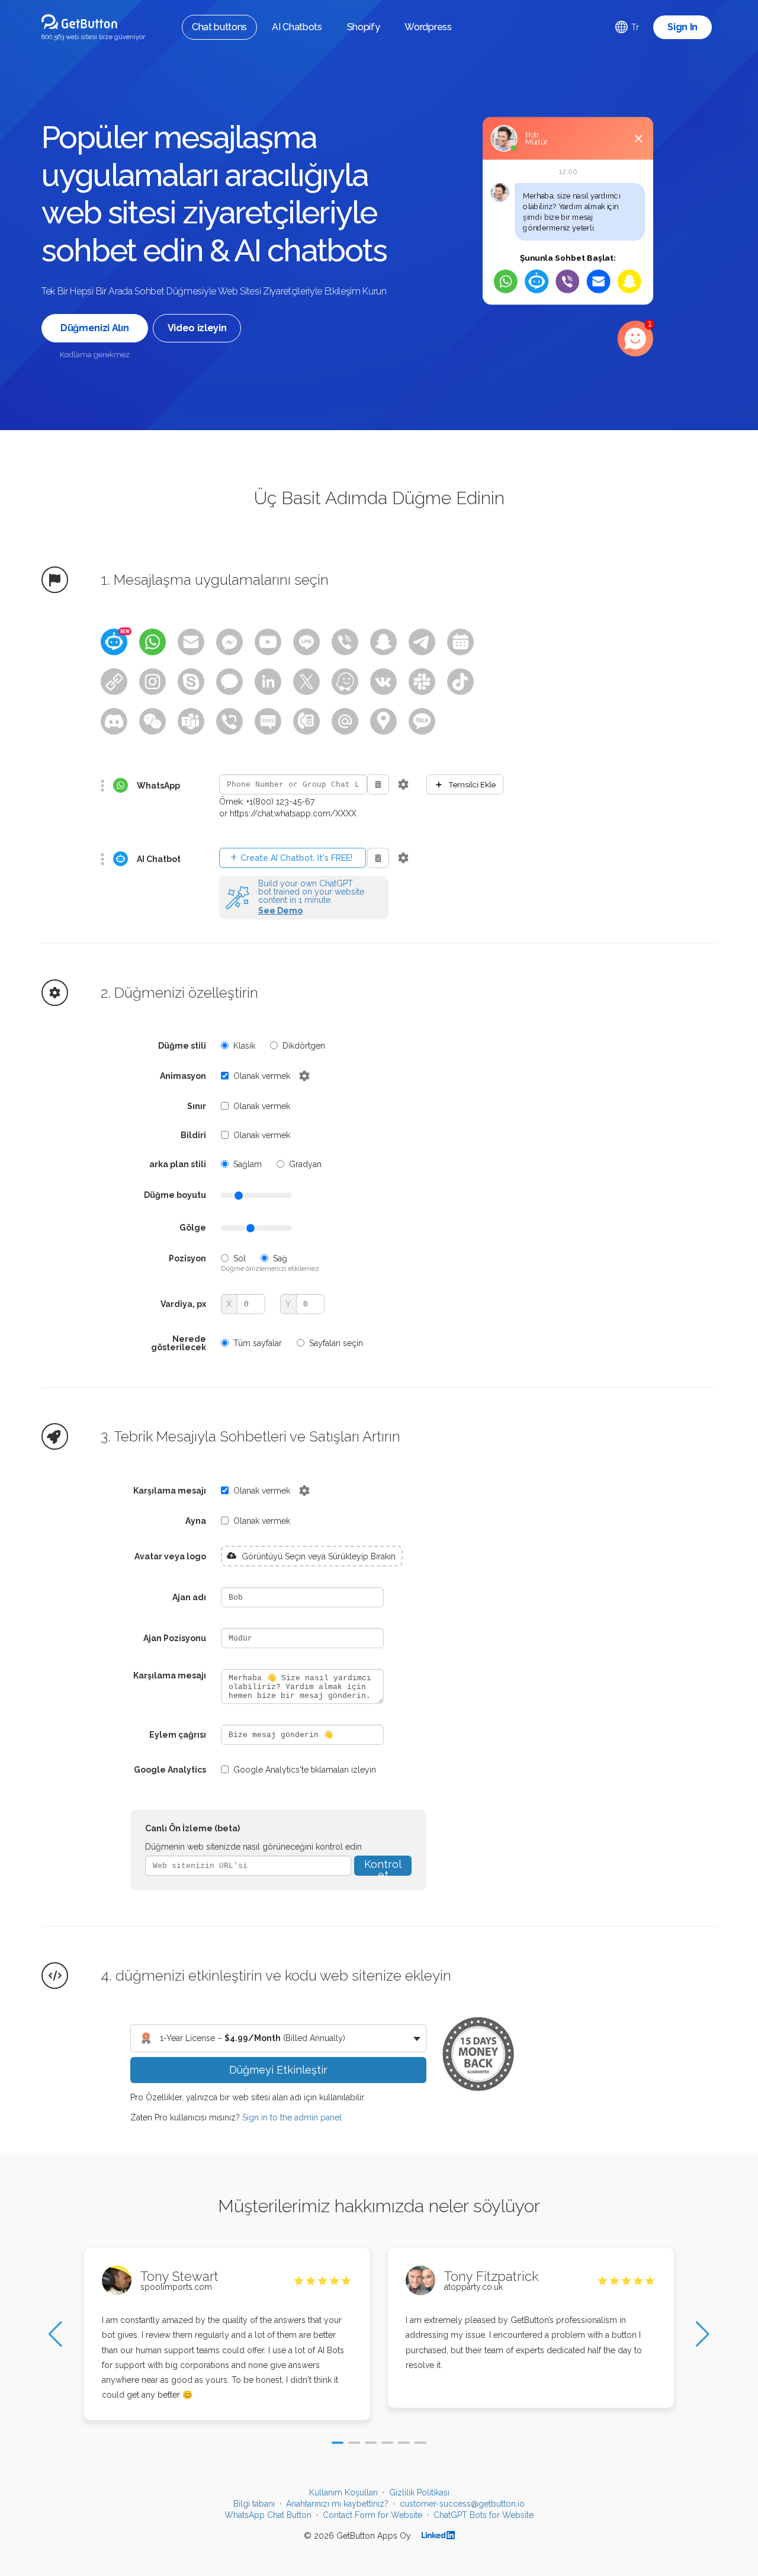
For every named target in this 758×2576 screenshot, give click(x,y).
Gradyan (305, 1164)
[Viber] (345, 642)
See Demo (280, 911)
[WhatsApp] (152, 642)
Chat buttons (219, 27)
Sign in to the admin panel (292, 2117)
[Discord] (114, 721)
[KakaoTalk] (422, 721)
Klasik (244, 1046)
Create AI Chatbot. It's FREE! (291, 858)
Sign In (682, 27)
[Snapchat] (383, 642)
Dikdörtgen (304, 1046)
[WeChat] (152, 721)
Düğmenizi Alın (95, 328)
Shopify (364, 27)
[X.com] (306, 682)
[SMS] (268, 721)
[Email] (345, 721)
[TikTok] (460, 682)
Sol (240, 1258)
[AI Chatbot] (114, 642)
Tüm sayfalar (258, 1343)
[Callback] (229, 721)
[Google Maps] (383, 721)
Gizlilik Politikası (419, 2492)
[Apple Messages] (229, 682)
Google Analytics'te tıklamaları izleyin (305, 1770)
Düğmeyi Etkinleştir (278, 2070)
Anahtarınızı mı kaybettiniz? (337, 2504)
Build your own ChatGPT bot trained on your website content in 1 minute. (311, 892)
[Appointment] (460, 642)
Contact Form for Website (372, 2515)
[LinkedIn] (268, 682)
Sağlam (248, 1164)
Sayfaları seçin (336, 1343)
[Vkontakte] (383, 682)
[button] (338, 2443)
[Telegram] (422, 642)
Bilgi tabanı (254, 2504)
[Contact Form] (191, 642)
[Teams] (191, 721)
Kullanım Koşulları (343, 2492)
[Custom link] (114, 682)
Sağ (280, 1258)
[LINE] (306, 642)
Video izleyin (197, 328)
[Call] (306, 721)
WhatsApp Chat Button (268, 2515)
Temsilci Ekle (465, 784)
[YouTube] (268, 642)
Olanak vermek (262, 1076)
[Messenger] (229, 642)
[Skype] (191, 682)
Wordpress (428, 27)
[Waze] (345, 682)
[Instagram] (152, 682)
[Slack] (422, 682)
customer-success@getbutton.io (462, 2504)
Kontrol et (383, 1867)
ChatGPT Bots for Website (484, 2515)
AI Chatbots (297, 27)
